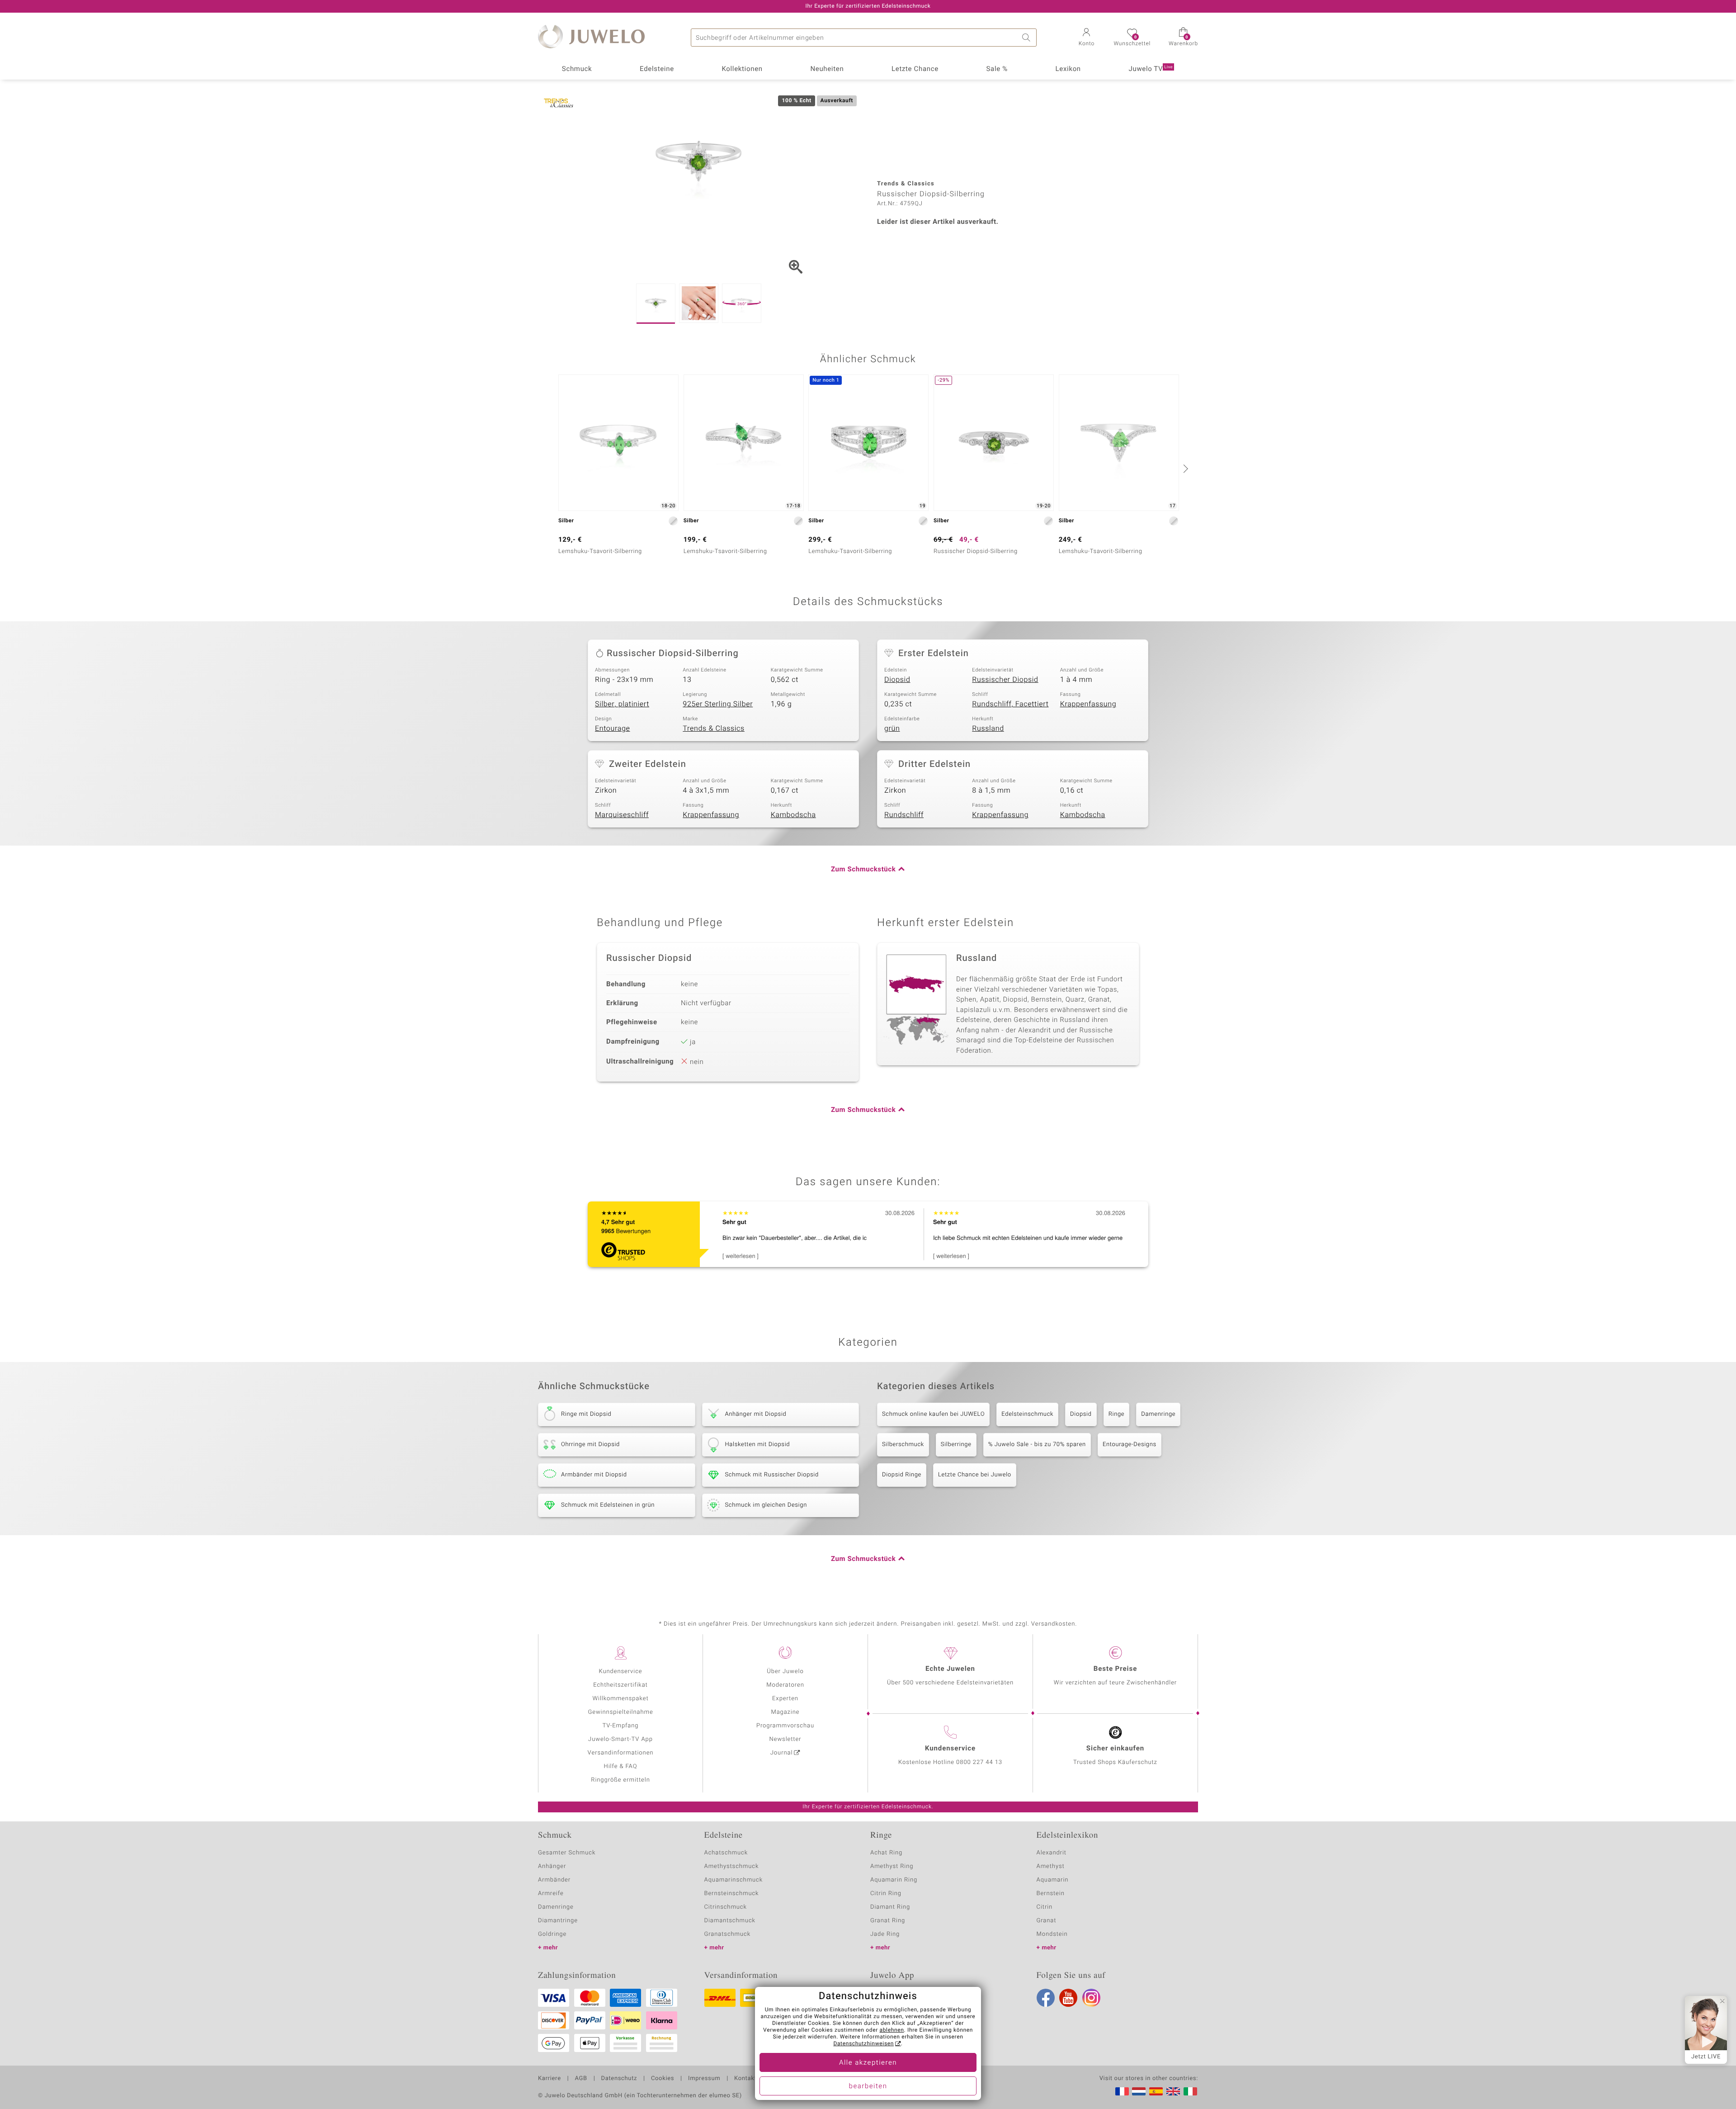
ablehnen (892, 2030)
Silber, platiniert (622, 704)
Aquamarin (1053, 1880)
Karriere (550, 2079)
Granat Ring (888, 1921)
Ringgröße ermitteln (620, 1780)
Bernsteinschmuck (732, 1894)
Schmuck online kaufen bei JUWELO (933, 1414)
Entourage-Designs (1130, 1445)
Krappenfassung (1088, 704)
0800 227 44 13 (979, 1762)
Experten (785, 1699)
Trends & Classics (714, 728)
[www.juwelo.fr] (1122, 2091)
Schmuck (577, 69)
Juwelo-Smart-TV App (620, 1739)
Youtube (1068, 1998)
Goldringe (552, 1934)
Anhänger (552, 1866)
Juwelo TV (1151, 69)
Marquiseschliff (622, 815)
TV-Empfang (621, 1726)
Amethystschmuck (732, 1866)
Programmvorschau (785, 1726)
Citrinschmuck (726, 1907)
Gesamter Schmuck (567, 1853)
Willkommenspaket (620, 1699)
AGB (581, 2079)
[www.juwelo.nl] (1139, 2091)
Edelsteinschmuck (1027, 1414)
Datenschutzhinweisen (863, 2044)
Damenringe (1158, 1414)
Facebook (1046, 1998)
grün (892, 728)
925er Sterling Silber (718, 704)
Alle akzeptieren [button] (868, 2063)
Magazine (785, 1712)
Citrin (1045, 1907)
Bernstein (1051, 1894)
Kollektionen (742, 69)
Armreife (551, 1894)
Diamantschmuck (730, 1921)
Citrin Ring (886, 1894)
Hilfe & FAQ (621, 1766)
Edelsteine (657, 69)
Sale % (997, 69)
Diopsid (897, 680)
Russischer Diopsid (1005, 680)
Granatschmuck (728, 1934)
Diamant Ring (890, 1907)
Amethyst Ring (892, 1866)
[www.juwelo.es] (1156, 2091)
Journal (782, 1753)
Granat (1047, 1921)
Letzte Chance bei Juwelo (975, 1475)
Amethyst (1051, 1866)
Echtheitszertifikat (620, 1685)
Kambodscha (793, 815)
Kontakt (745, 2079)
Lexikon (1068, 69)
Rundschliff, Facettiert (1010, 704)
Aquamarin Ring (894, 1880)
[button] (1086, 38)
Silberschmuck (903, 1445)
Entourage (613, 728)
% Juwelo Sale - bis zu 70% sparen (1037, 1445)
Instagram (1091, 1998)
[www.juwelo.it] (1190, 2091)
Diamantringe (558, 1921)
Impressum (704, 2079)
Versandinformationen (621, 1753)
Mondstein (1052, 1934)
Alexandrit (1052, 1853)
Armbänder (554, 1880)
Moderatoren (785, 1685)
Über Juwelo (785, 1672)
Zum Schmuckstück (863, 870)
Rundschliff (904, 815)
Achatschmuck (726, 1853)
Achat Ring (886, 1853)
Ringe (1117, 1414)
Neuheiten (827, 69)
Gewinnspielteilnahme (620, 1712)
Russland (988, 728)
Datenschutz (619, 2079)
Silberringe (956, 1445)
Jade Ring (885, 1934)
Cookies (663, 2079)
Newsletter (785, 1739)
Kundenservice (620, 1672)
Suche (1028, 38)
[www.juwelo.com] (1173, 2091)
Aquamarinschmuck (734, 1880)
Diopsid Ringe (902, 1475)
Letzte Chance (915, 69)
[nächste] (1184, 468)
